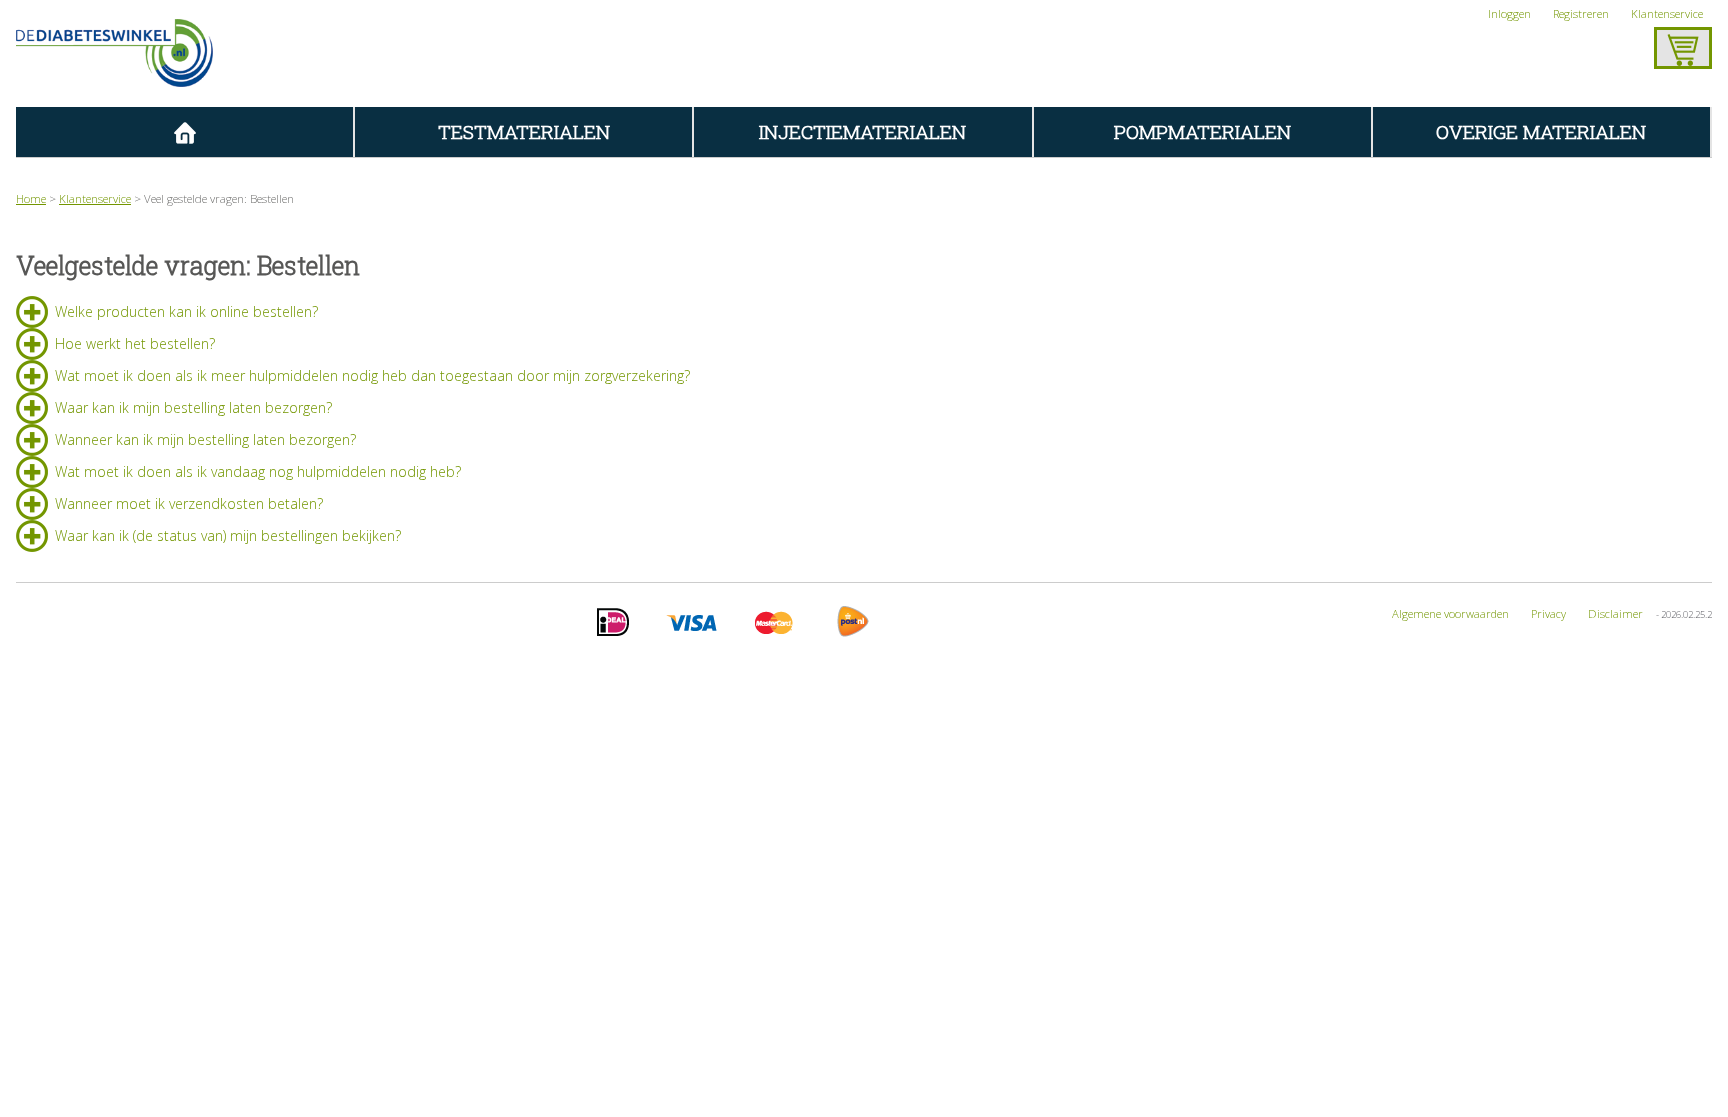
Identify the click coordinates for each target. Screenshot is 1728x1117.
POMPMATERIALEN (1202, 131)
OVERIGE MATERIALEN (1541, 131)
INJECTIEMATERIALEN (862, 131)
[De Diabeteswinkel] (114, 53)
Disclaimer (1615, 613)
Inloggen (1509, 13)
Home (31, 198)
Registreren (1581, 13)
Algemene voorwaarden (1450, 613)
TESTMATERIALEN (524, 131)
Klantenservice (1667, 13)
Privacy (1548, 613)
